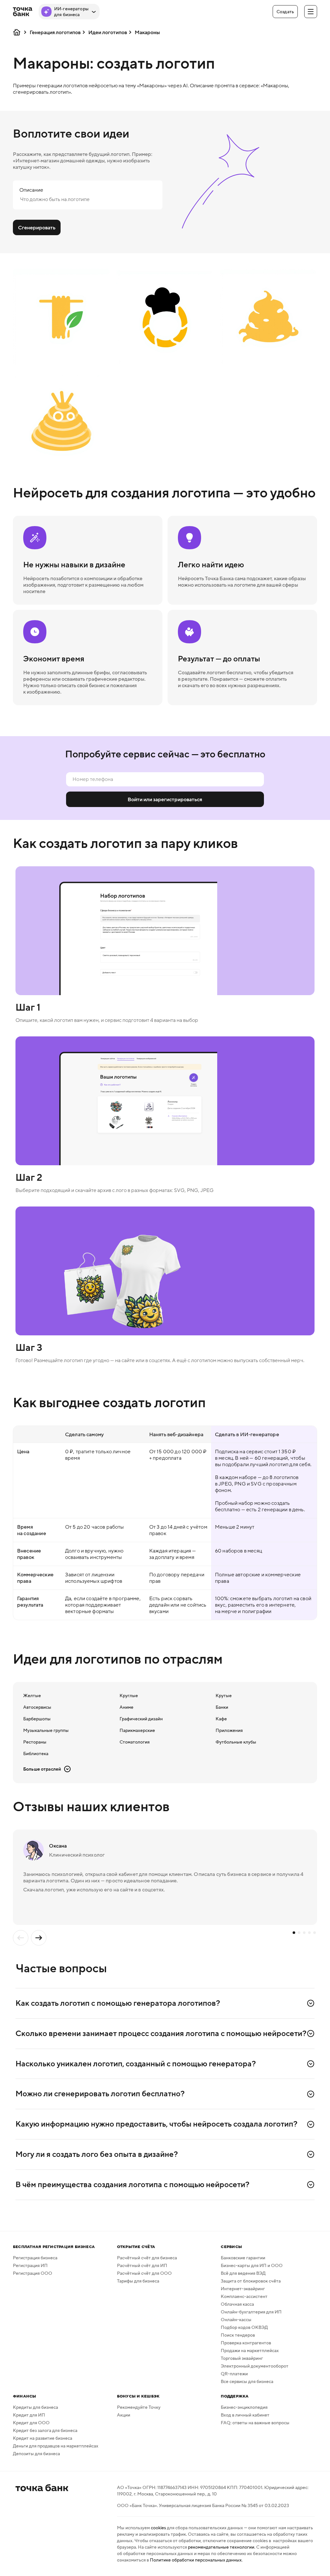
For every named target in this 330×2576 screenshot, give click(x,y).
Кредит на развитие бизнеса (43, 2438)
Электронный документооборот (255, 2366)
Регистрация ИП (30, 2265)
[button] (285, 12)
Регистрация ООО (33, 2273)
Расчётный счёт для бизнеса (147, 2258)
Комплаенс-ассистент (244, 2296)
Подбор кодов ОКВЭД (244, 2327)
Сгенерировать (37, 227)
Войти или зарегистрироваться (165, 799)
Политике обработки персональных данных (196, 2560)
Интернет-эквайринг (243, 2289)
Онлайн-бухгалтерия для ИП (251, 2312)
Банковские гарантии (243, 2258)
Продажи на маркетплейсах (250, 2350)
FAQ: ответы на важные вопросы (255, 2423)
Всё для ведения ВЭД (243, 2273)
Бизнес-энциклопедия (244, 2407)
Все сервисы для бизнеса (247, 2381)
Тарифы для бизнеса (138, 2281)
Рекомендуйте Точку (139, 2407)
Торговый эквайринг (242, 2358)
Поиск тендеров (238, 2335)
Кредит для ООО (31, 2423)
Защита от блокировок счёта (251, 2281)
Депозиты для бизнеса (36, 2454)
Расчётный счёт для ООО (144, 2273)
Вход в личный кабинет (245, 2415)
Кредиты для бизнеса (35, 2407)
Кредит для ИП (29, 2415)
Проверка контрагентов (246, 2343)
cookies (158, 2528)
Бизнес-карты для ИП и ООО (252, 2265)
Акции (124, 2415)
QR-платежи (234, 2374)
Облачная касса (237, 2304)
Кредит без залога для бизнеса (45, 2430)
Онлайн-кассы (236, 2320)
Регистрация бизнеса (35, 2258)
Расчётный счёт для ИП (142, 2265)
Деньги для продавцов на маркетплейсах (56, 2446)
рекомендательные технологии (221, 2547)
